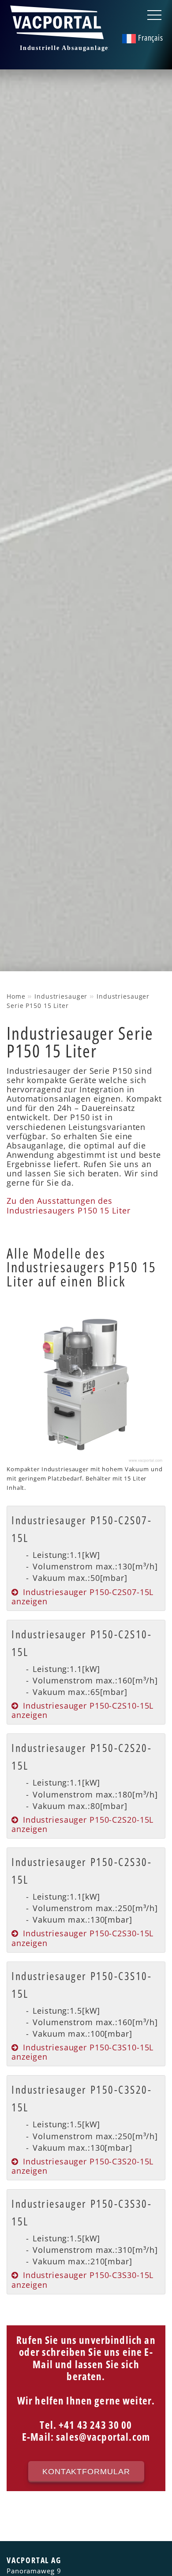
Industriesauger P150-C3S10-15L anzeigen (82, 2052)
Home (16, 996)
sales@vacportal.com (103, 2437)
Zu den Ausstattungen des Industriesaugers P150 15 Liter (68, 1205)
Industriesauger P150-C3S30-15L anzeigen (82, 2280)
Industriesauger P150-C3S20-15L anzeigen (82, 2166)
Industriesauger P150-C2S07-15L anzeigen (82, 1597)
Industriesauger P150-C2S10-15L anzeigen (82, 1710)
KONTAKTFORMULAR (86, 2471)
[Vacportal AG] (59, 34)
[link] (86, 1558)
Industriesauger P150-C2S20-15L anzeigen (82, 1824)
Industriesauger (61, 996)
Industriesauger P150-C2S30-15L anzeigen (82, 1938)
